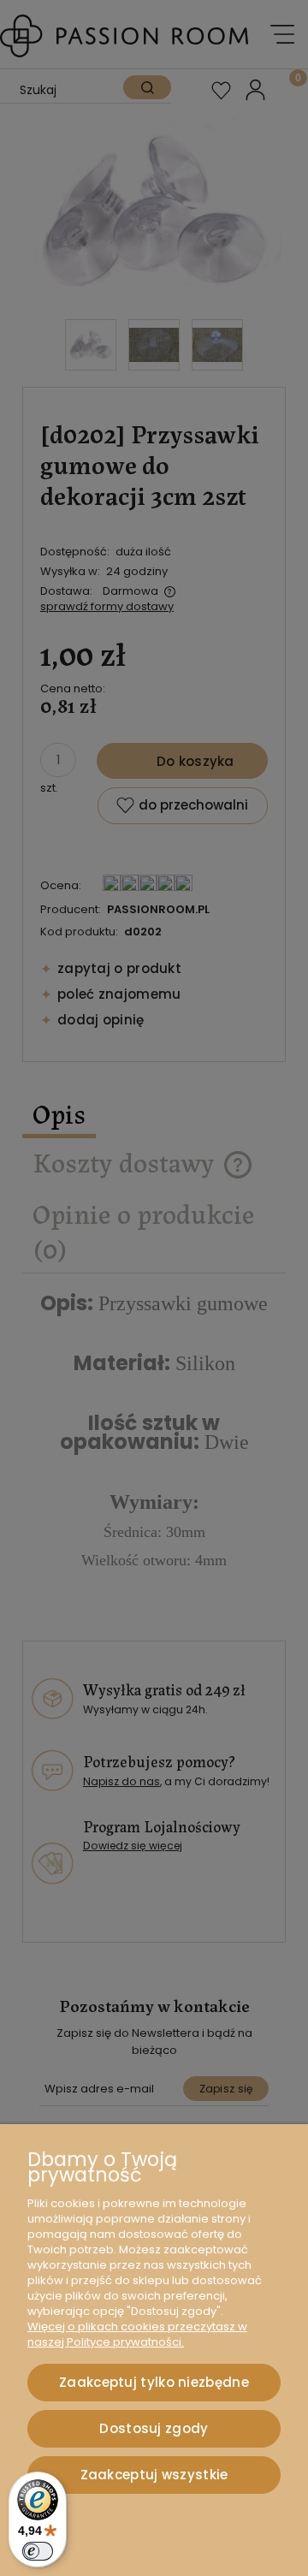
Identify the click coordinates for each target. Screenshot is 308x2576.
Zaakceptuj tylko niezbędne (154, 2382)
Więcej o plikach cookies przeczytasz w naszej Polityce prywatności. (137, 2334)
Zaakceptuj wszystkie (154, 2475)
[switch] (38, 2551)
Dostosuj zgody (154, 2428)
